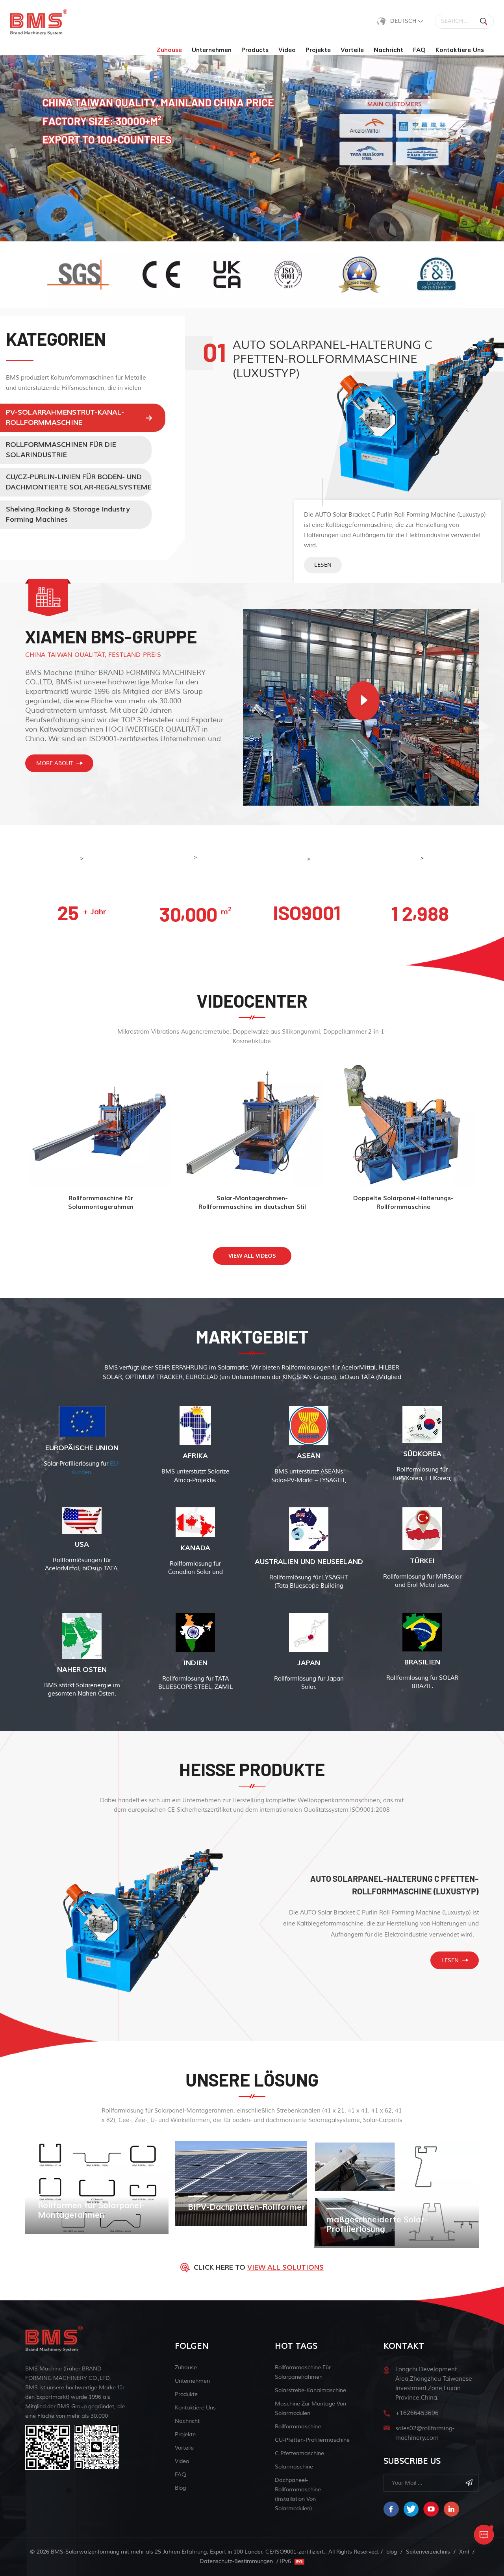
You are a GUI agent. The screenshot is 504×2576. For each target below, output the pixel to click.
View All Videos (252, 1256)
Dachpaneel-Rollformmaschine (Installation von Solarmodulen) (298, 2494)
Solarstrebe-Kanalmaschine (310, 2390)
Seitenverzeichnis (428, 2552)
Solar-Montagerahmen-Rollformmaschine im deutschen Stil (252, 1202)
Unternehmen (212, 50)
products (255, 50)
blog (180, 2488)
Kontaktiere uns (460, 50)
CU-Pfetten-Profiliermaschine (312, 2440)
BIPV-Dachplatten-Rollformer (246, 2207)
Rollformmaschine (298, 2427)
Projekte (318, 50)
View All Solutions (285, 2267)
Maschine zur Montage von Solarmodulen (310, 2408)
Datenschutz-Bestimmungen (236, 2561)
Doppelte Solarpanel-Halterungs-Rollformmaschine (403, 1202)
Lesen (323, 565)
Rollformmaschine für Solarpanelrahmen (303, 2372)
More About (55, 763)
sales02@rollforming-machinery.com (425, 2433)
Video (287, 50)
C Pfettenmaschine (299, 2453)
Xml (464, 2552)
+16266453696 (417, 2413)
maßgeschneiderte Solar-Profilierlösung (377, 2225)
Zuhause (169, 50)
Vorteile (352, 50)
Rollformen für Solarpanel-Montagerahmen (91, 2211)
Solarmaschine (294, 2467)
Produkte (186, 2394)
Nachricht (388, 50)
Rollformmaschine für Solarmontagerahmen (101, 1202)
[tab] (86, 418)
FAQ (419, 50)
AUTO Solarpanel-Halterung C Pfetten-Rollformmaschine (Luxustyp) (395, 1885)
